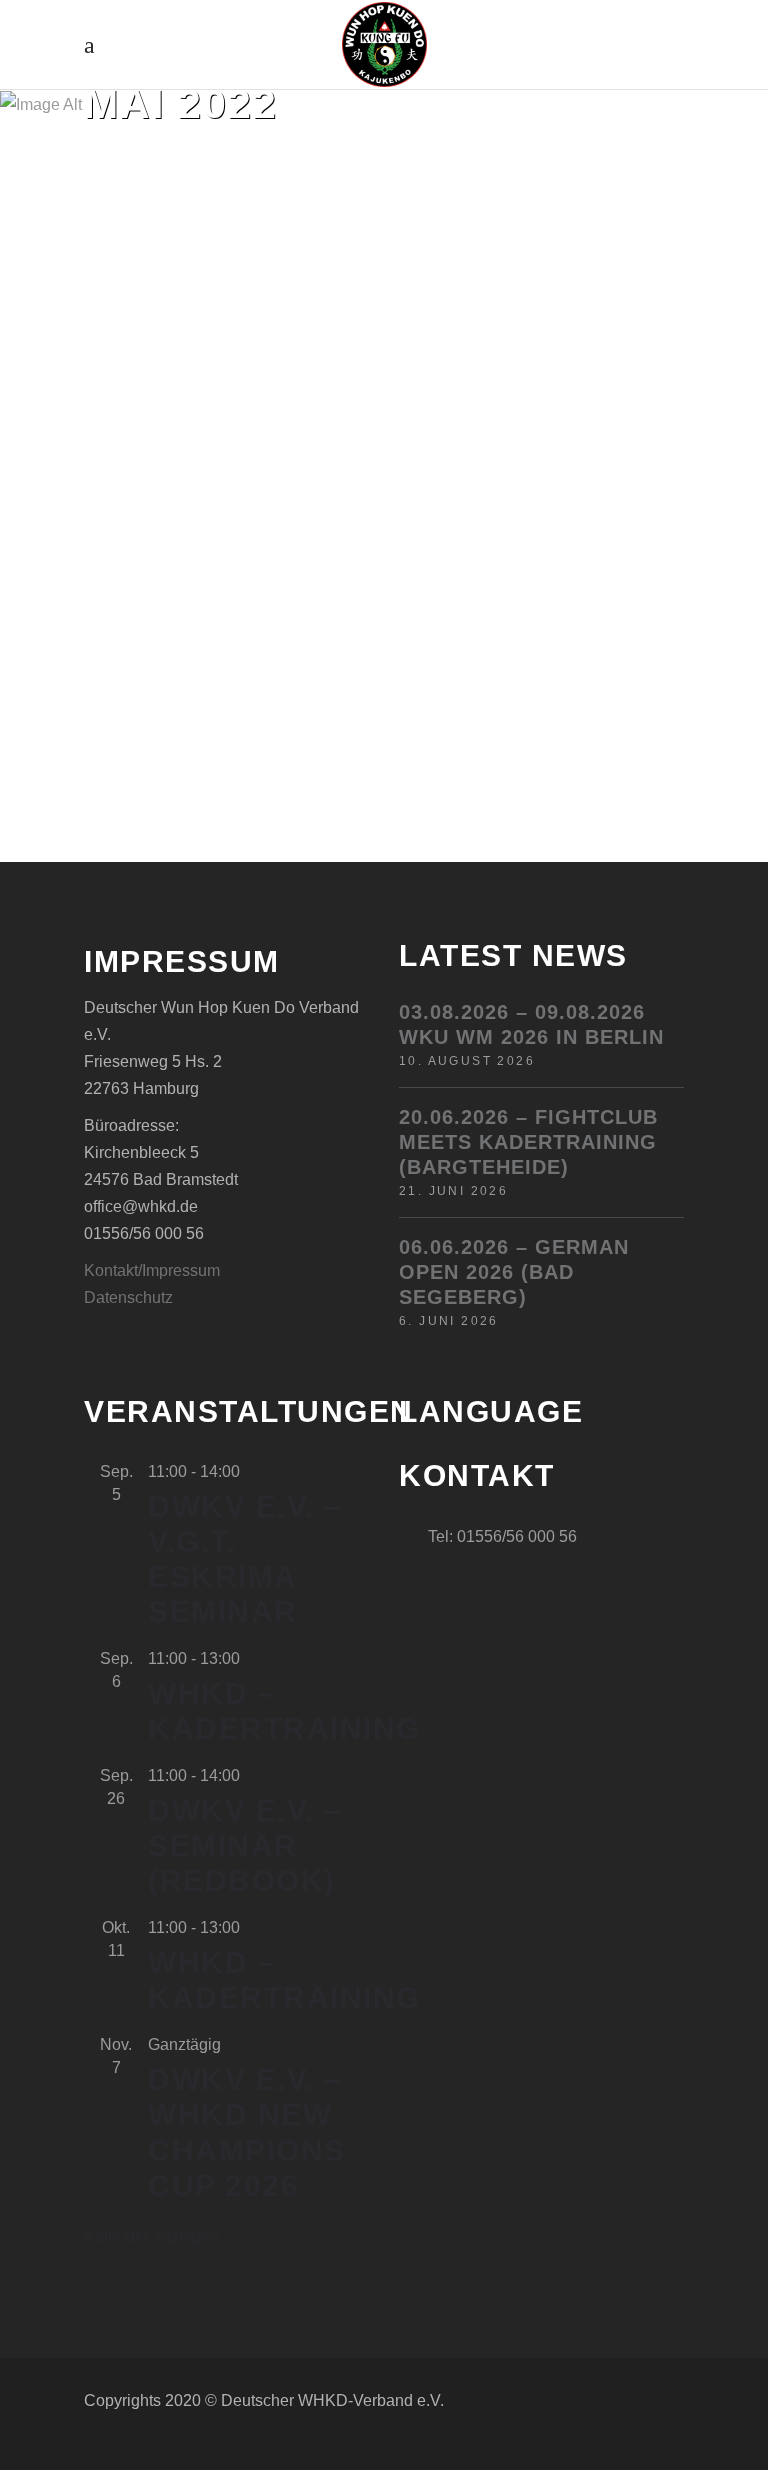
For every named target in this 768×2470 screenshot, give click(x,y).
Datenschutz (128, 1297)
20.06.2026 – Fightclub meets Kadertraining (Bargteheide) (528, 1142)
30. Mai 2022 (166, 217)
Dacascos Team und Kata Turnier (217, 281)
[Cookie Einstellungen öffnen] (44, 2444)
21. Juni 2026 (453, 1191)
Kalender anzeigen (151, 2236)
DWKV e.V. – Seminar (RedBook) (245, 1845)
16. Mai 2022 (481, 217)
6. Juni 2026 (449, 1321)
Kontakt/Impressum (152, 1270)
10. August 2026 (467, 1061)
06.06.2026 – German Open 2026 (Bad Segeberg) (514, 1272)
